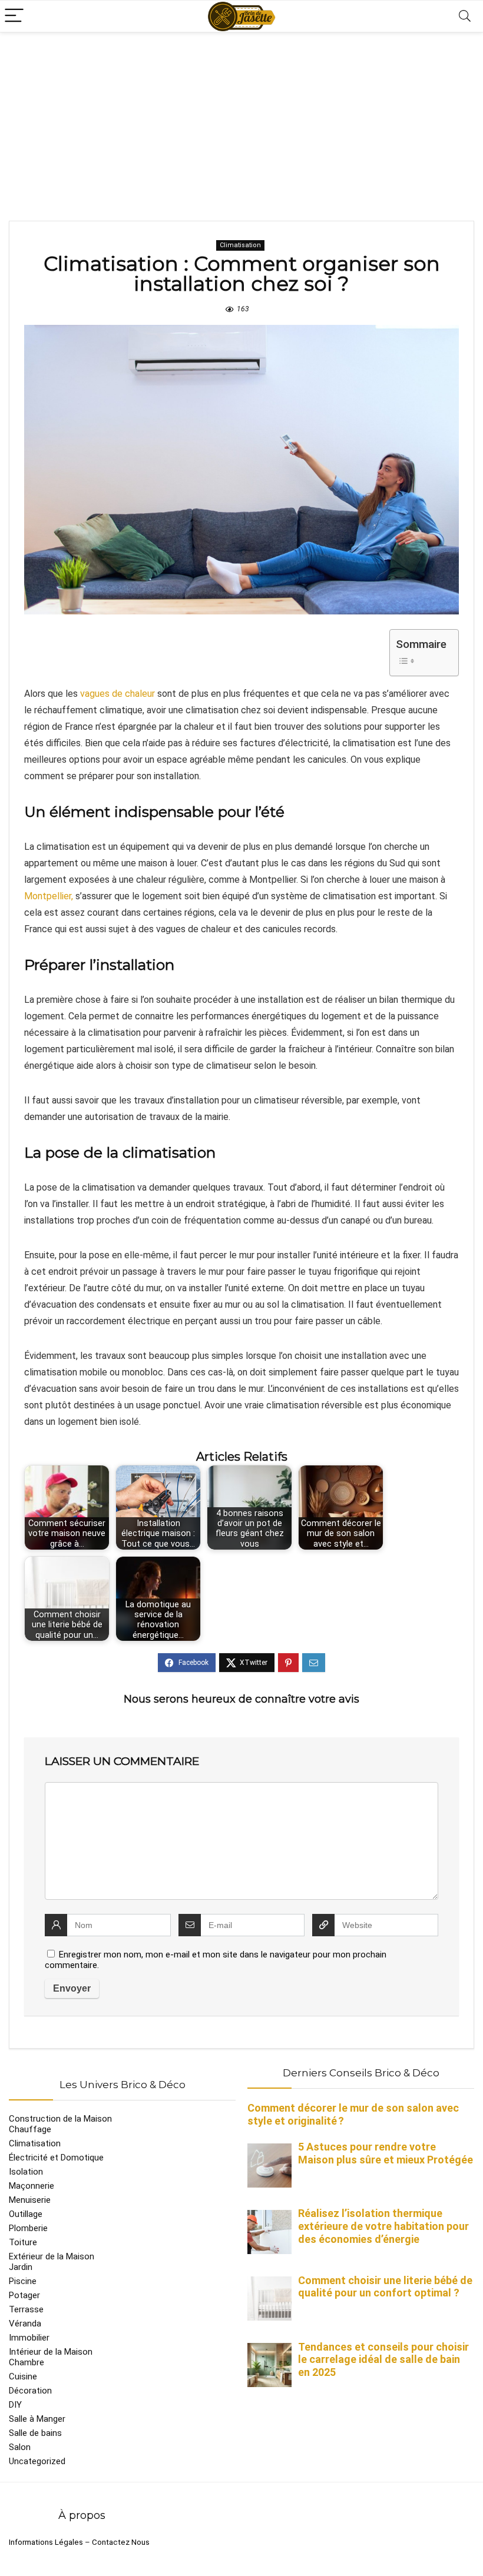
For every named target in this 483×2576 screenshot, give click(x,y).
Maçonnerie (32, 2186)
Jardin (21, 2267)
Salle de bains (35, 2433)
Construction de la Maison (60, 2119)
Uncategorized (37, 2461)
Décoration (30, 2391)
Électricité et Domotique (56, 2158)
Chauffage (30, 2129)
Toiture (23, 2242)
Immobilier (29, 2338)
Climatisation (240, 245)
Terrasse (26, 2309)
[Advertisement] (241, 121)
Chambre (27, 2362)
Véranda (25, 2324)
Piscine (23, 2281)
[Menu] (14, 16)
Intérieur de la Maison (51, 2352)
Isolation (26, 2172)
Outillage (26, 2214)
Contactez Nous (121, 2542)
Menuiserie (30, 2200)
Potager (24, 2295)
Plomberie (28, 2228)
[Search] (465, 16)
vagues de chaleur (118, 694)
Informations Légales (46, 2542)
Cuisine (23, 2376)
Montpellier (48, 896)
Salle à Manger (37, 2419)
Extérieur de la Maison (52, 2256)
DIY (15, 2405)
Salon (20, 2447)
